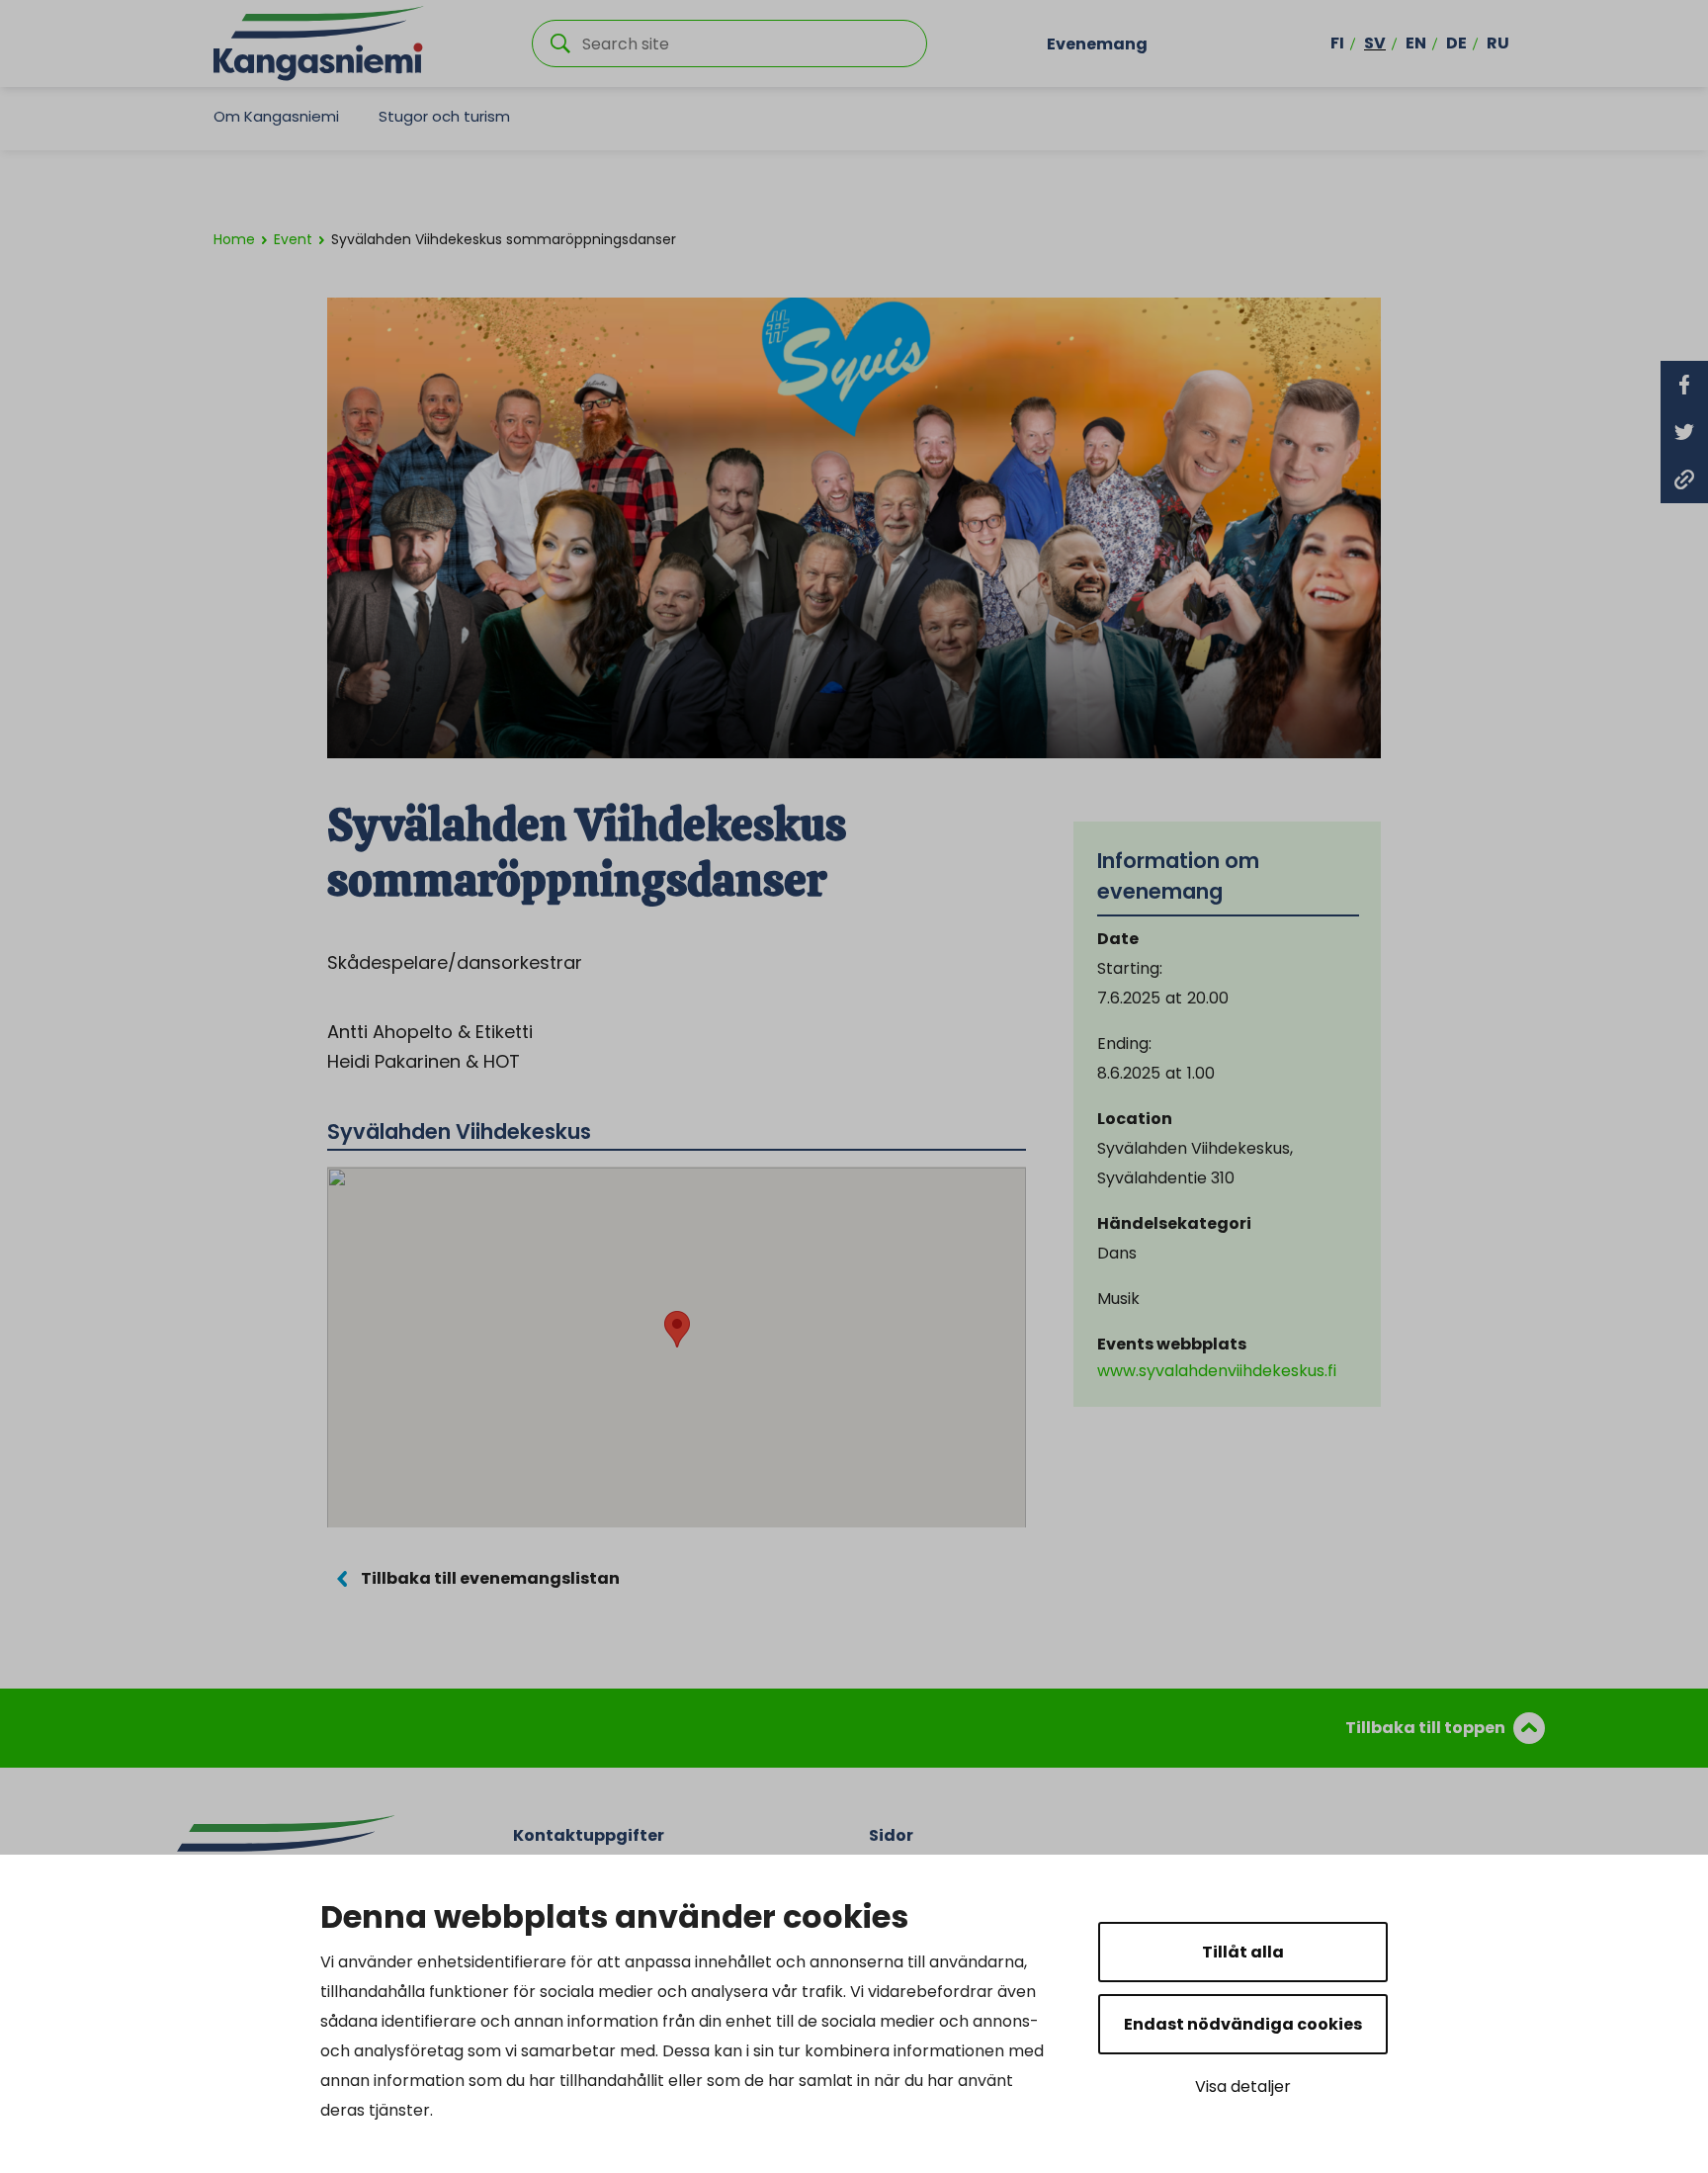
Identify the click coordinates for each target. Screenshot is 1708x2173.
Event (293, 239)
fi (1337, 43)
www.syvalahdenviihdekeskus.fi (1217, 1371)
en (1416, 43)
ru (1498, 43)
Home (234, 239)
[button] (677, 1329)
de (1456, 43)
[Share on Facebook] (1684, 385)
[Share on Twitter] (1684, 432)
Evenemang (1097, 43)
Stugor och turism (444, 116)
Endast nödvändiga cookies (1243, 2024)
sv (1375, 43)
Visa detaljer (1243, 2086)
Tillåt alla (1243, 1952)
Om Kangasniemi (276, 116)
